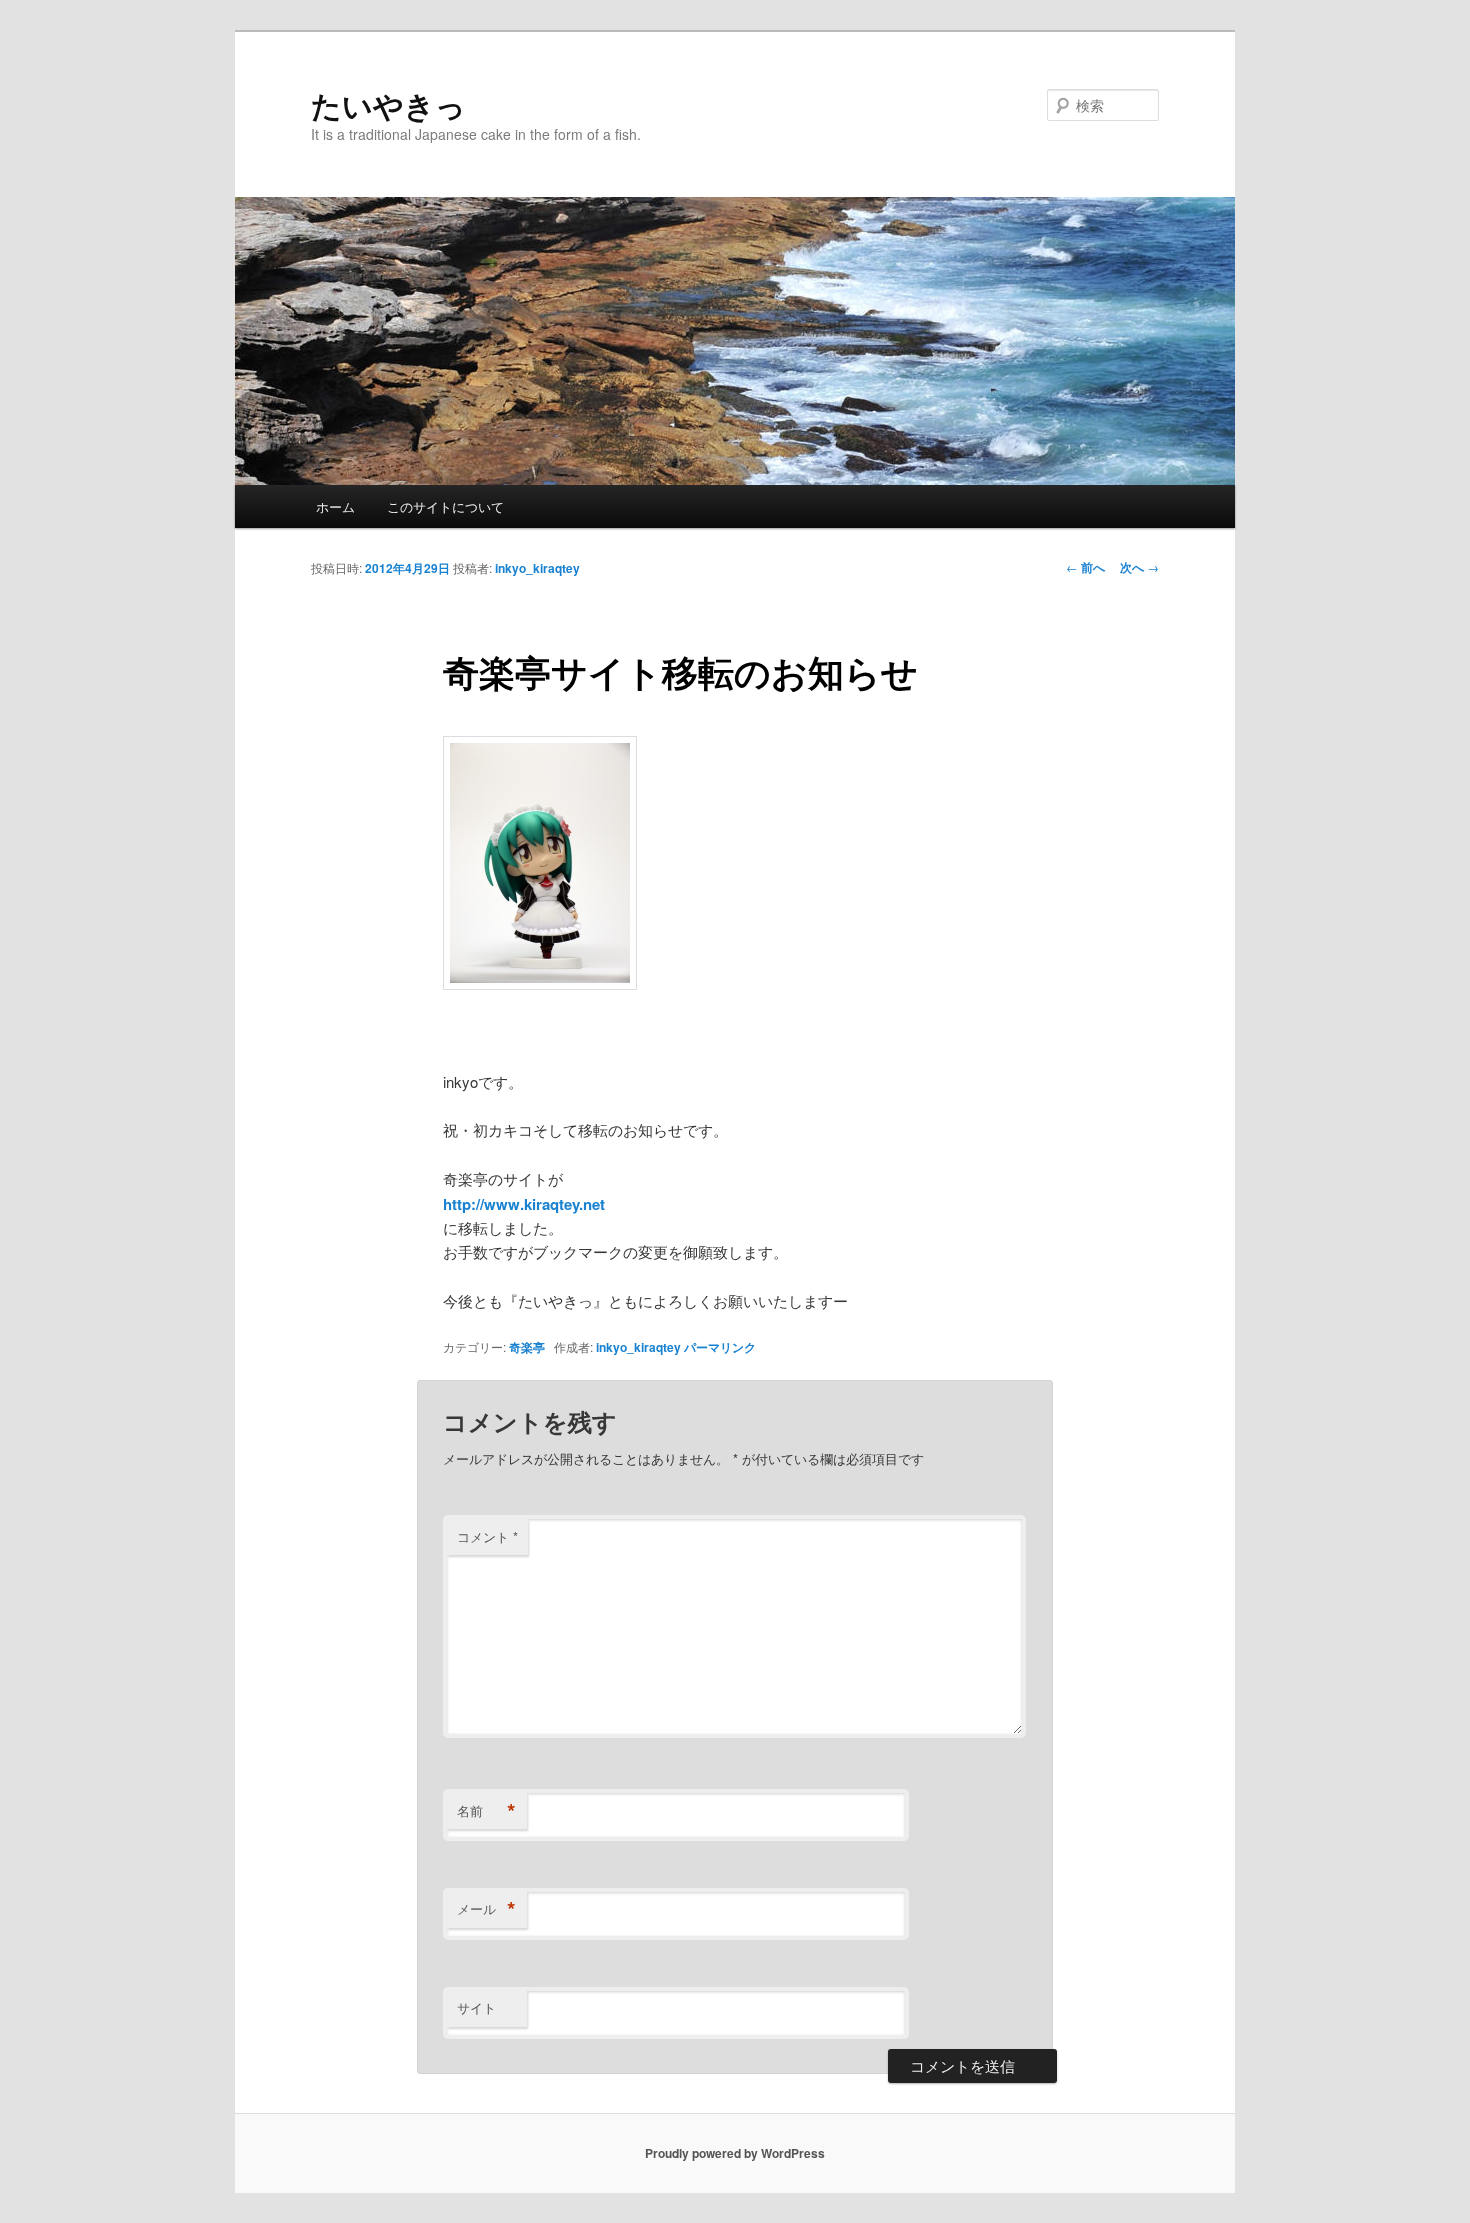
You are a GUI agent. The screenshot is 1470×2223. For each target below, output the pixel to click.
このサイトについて (445, 506)
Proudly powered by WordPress (735, 2153)
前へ (1085, 567)
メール (486, 1909)
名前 (486, 1811)
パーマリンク (720, 1347)
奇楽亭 (527, 1347)
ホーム (335, 506)
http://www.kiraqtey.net (524, 1204)
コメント (487, 1536)
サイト (476, 2007)
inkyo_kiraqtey (537, 568)
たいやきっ (388, 104)
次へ (1139, 567)
